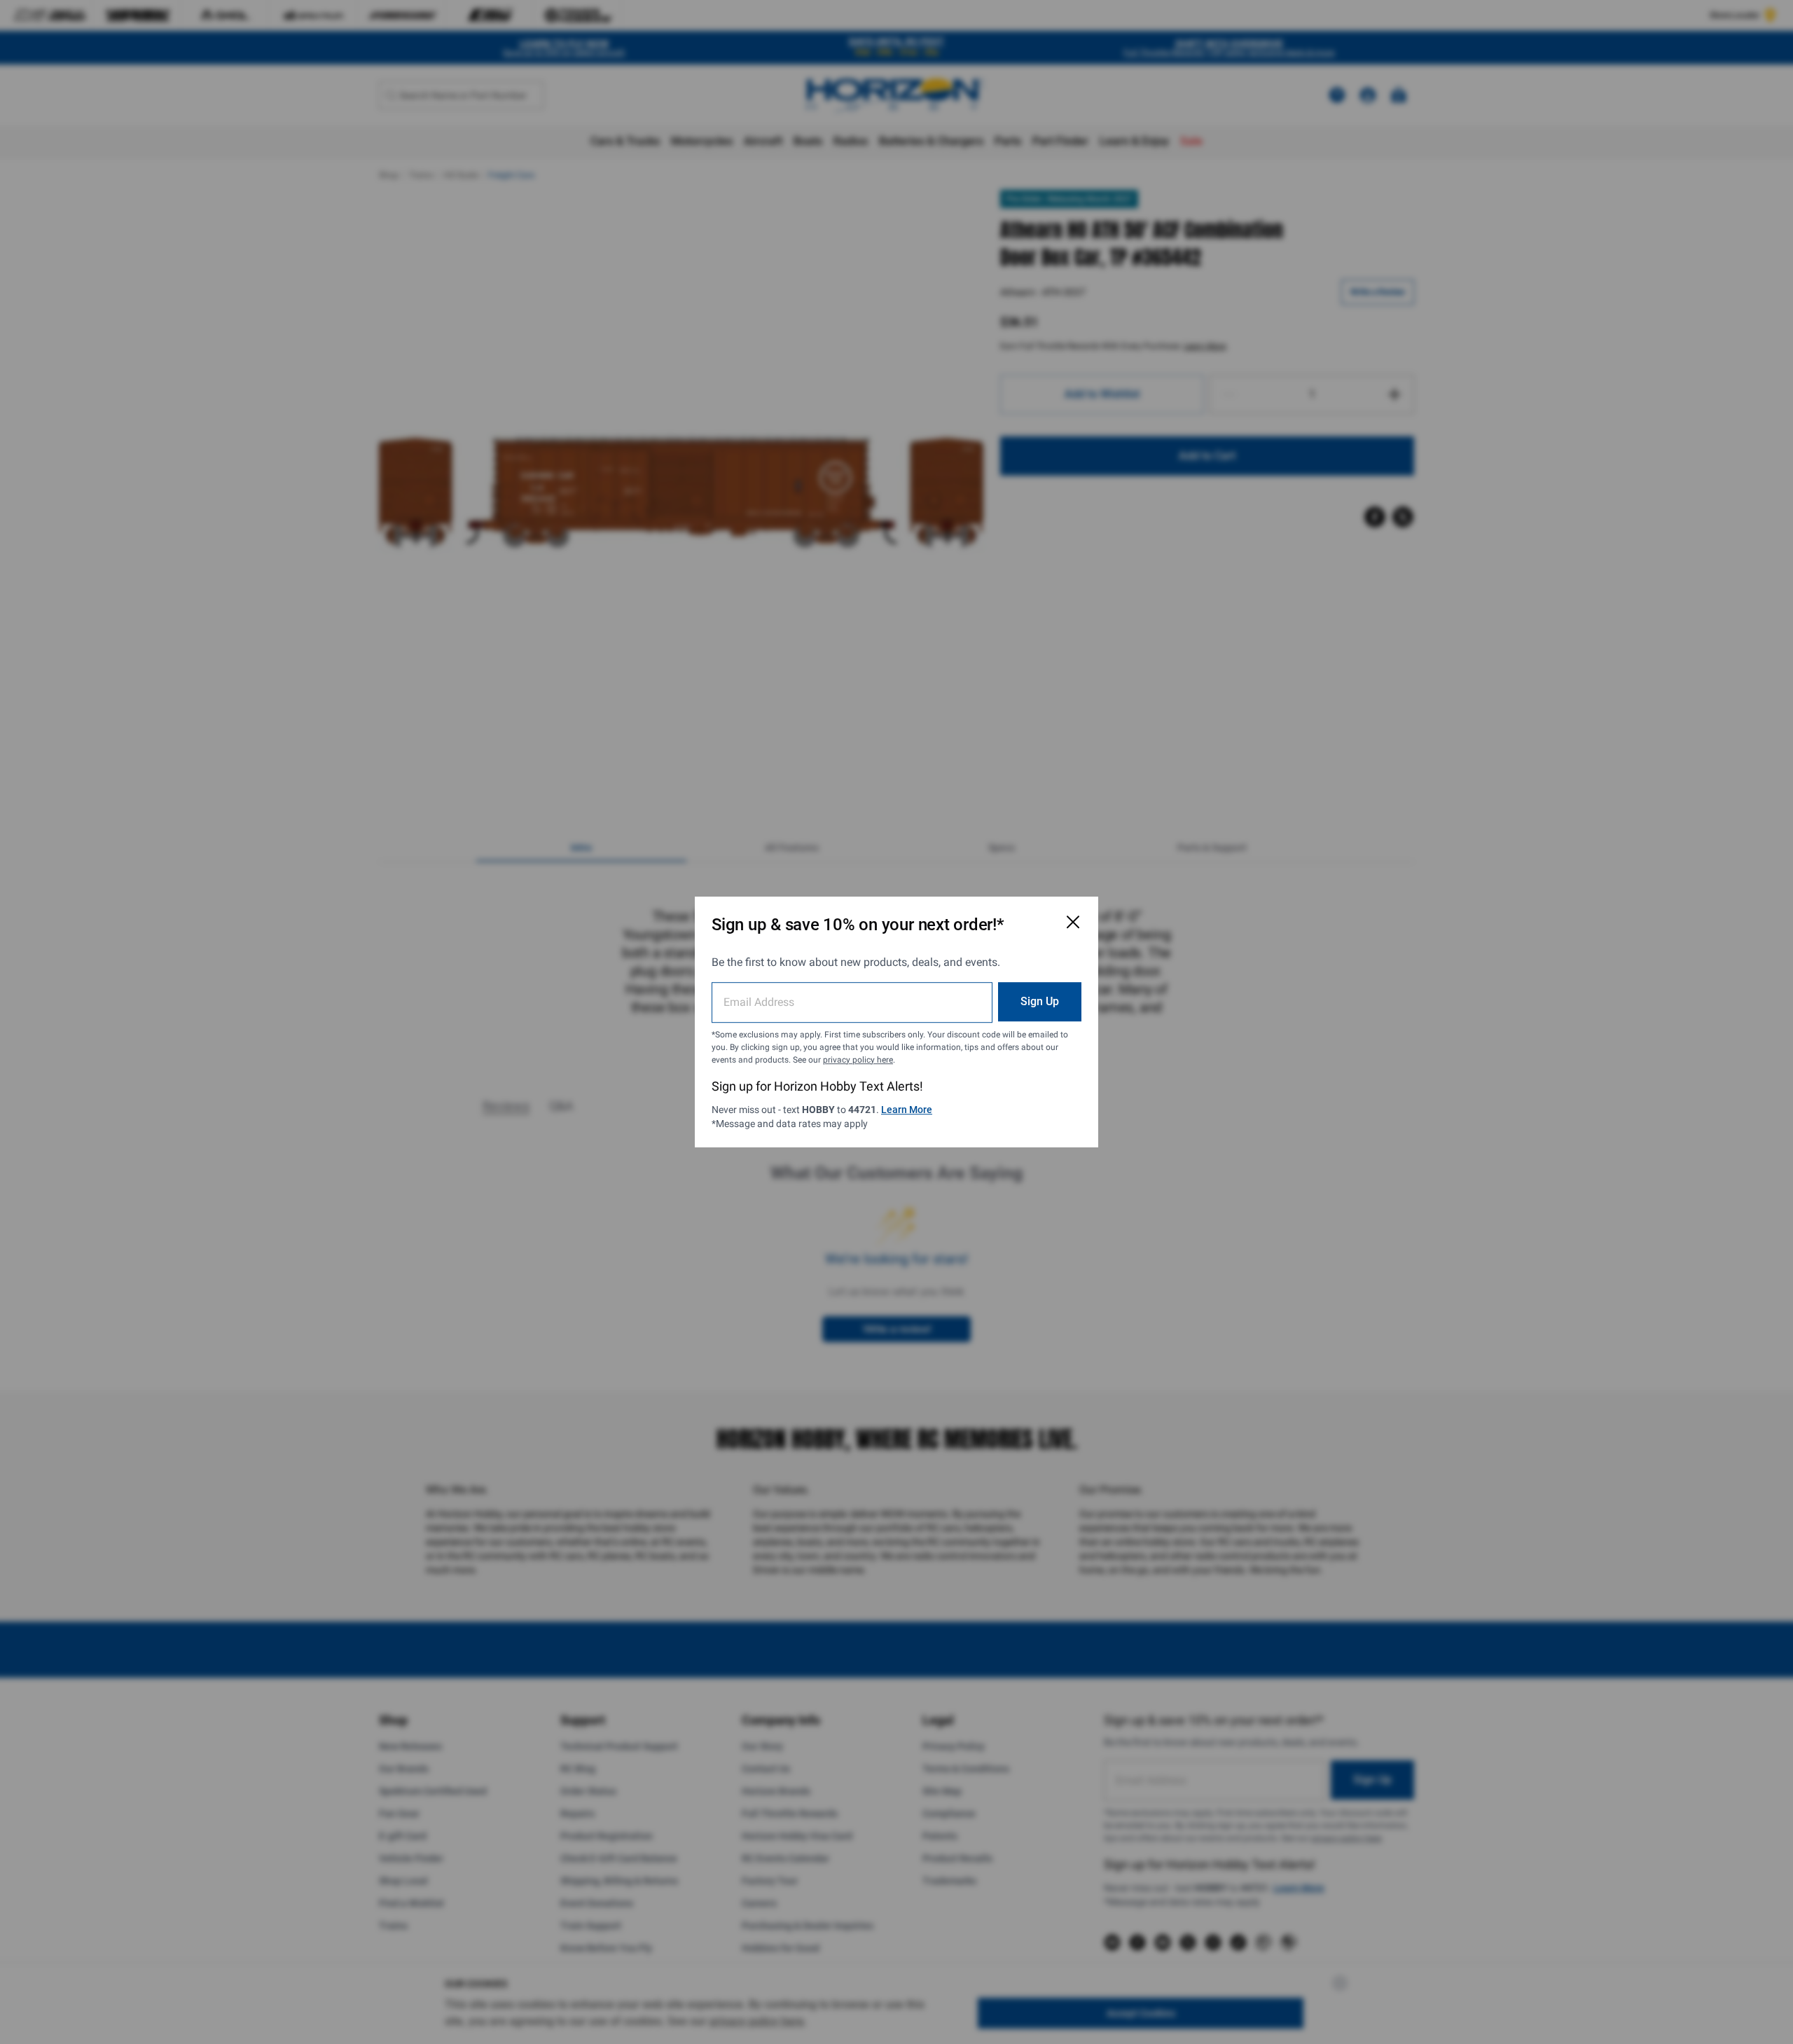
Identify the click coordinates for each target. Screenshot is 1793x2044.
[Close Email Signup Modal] (1073, 922)
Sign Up (1040, 1001)
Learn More (907, 1110)
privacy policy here (858, 1060)
